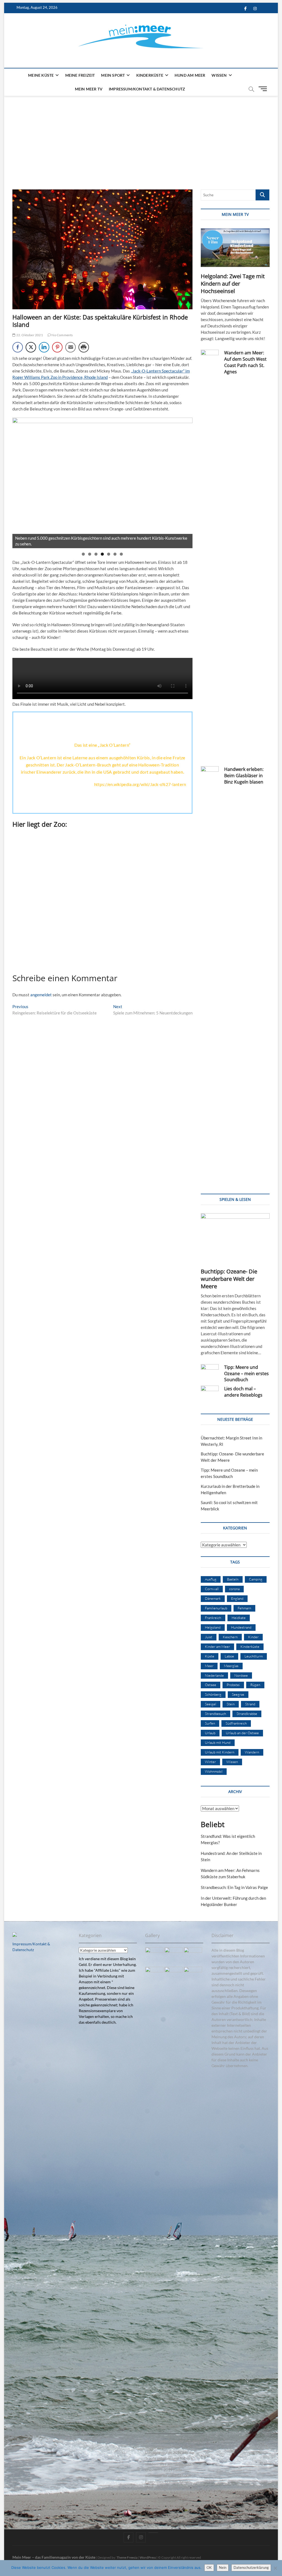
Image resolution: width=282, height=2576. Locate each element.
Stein (231, 1704)
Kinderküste (150, 75)
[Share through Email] (70, 347)
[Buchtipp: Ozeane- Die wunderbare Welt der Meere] (235, 1238)
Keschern (230, 1637)
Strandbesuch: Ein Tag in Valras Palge (234, 1887)
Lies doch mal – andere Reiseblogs (243, 1392)
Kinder (253, 1637)
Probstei (233, 1685)
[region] (102, 483)
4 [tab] (102, 554)
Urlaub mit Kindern (220, 1752)
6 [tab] (115, 554)
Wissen (219, 75)
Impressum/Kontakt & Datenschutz (147, 89)
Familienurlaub (216, 1608)
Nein (223, 2567)
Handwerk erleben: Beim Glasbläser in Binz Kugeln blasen (244, 776)
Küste (210, 1656)
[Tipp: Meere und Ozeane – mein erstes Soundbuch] (210, 1370)
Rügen (255, 1685)
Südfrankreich (236, 1723)
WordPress (148, 2557)
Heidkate (239, 1618)
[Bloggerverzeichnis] (15, 1935)
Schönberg (213, 1694)
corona (234, 1589)
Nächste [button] (186, 481)
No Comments (62, 335)
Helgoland (213, 1627)
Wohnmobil (214, 1771)
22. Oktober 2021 (29, 335)
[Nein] (275, 2568)
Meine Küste (41, 75)
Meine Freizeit (80, 75)
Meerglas (231, 1666)
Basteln (233, 1579)
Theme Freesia (127, 2557)
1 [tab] (83, 554)
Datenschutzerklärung (251, 2567)
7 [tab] (121, 554)
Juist (209, 1637)
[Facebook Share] (18, 347)
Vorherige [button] (19, 481)
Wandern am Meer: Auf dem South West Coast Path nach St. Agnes (245, 362)
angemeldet (41, 995)
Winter (210, 1762)
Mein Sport (113, 75)
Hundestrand (241, 1627)
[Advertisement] (141, 137)
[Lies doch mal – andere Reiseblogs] (210, 1392)
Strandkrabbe (247, 1714)
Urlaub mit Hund (218, 1742)
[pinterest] (153, 2533)
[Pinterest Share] (57, 347)
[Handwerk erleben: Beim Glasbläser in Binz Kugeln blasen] (210, 972)
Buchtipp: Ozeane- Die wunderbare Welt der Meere (229, 1279)
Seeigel (211, 1704)
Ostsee (211, 1685)
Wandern (252, 1752)
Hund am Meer (190, 75)
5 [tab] (109, 554)
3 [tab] (96, 554)
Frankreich (213, 1618)
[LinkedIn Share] (44, 347)
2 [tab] (90, 554)
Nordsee (241, 1675)
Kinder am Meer (217, 1646)
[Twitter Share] (31, 347)
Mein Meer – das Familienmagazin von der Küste (54, 2557)
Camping (256, 1579)
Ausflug (211, 1579)
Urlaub (210, 1733)
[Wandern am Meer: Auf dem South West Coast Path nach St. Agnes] (210, 556)
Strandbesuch (215, 1714)
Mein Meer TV (89, 89)
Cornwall (212, 1589)
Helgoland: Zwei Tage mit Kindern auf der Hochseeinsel (233, 284)
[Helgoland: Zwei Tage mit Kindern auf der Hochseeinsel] (235, 248)
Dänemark (213, 1598)
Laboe (229, 1656)
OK (209, 2567)
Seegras (238, 1694)
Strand (250, 1704)
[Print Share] (84, 347)
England (237, 1598)
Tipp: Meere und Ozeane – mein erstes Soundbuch (246, 1374)
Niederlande (214, 1675)
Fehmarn (244, 1608)
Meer (209, 1666)
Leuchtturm (254, 1656)
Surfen (210, 1723)
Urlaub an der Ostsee (242, 1733)
